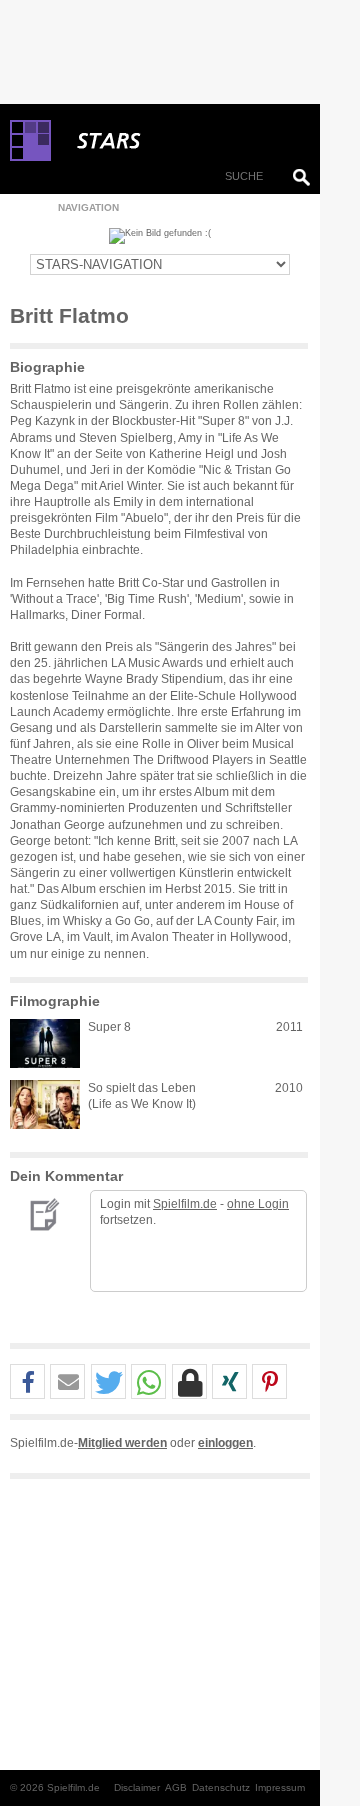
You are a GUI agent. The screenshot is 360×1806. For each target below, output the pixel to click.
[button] (27, 1382)
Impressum (280, 1787)
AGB (176, 1787)
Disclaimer (137, 1787)
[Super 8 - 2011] (45, 1043)
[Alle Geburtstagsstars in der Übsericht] (180, 141)
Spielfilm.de (185, 1204)
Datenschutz (221, 1787)
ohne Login (258, 1204)
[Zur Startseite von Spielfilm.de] (30, 157)
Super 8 (109, 1027)
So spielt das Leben (142, 1088)
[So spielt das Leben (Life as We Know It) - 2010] (45, 1104)
